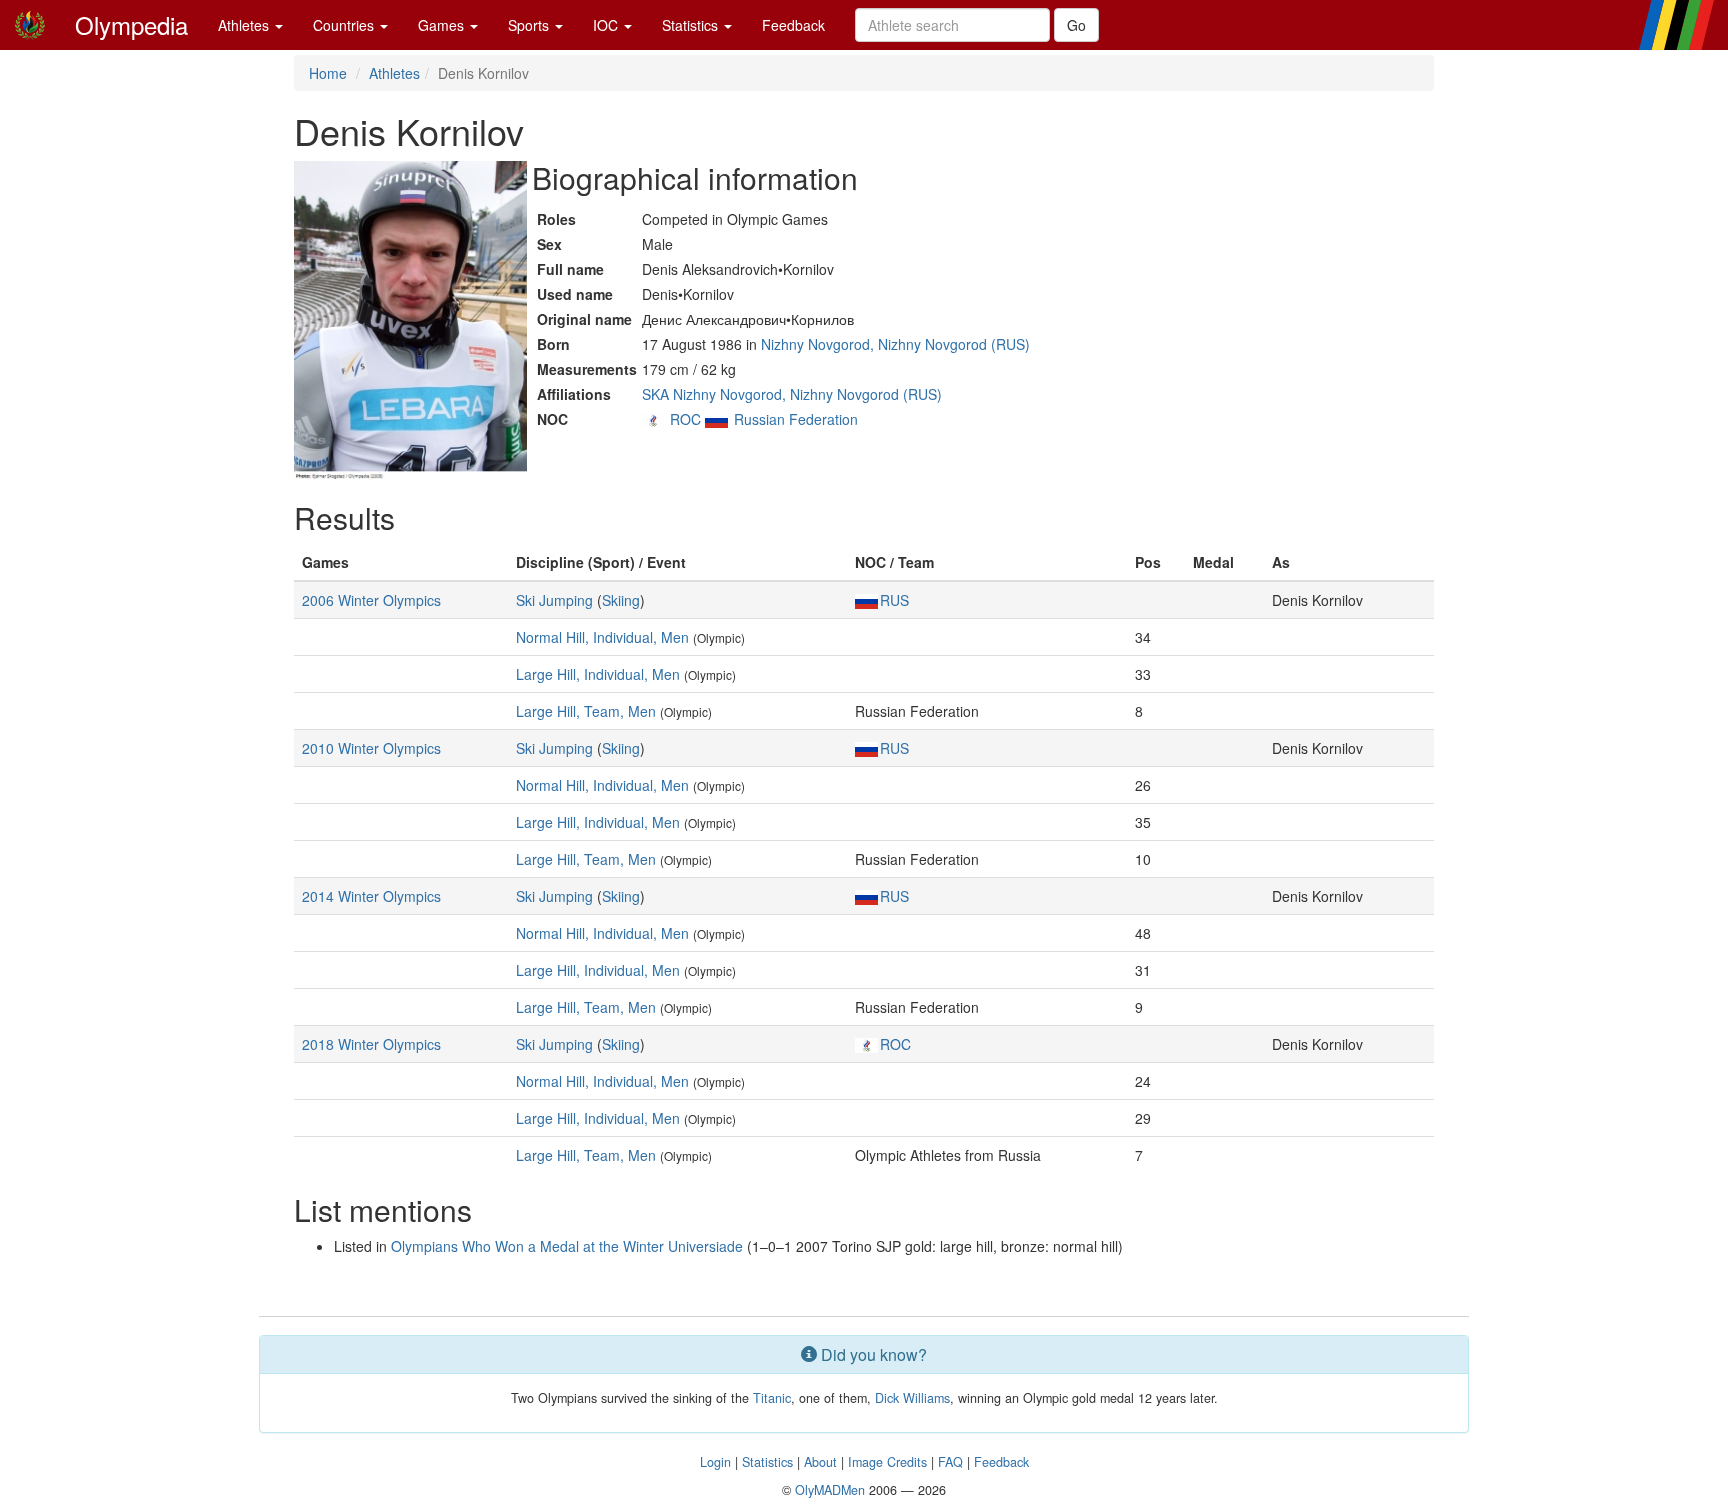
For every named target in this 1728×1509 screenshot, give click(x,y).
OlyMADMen (830, 1490)
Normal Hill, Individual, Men (602, 637)
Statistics (692, 25)
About (820, 1462)
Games (443, 25)
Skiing (621, 600)
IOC (607, 25)
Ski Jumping (554, 600)
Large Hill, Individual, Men (598, 674)
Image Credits (887, 1462)
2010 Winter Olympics (371, 748)
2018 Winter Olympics (371, 1044)
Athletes (245, 25)
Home (328, 73)
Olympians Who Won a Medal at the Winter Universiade (567, 1246)
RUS (894, 600)
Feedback (793, 25)
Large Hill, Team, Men (586, 711)
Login (715, 1462)
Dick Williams (912, 1398)
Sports (530, 25)
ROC (685, 419)
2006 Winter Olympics (371, 600)
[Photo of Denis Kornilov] (410, 321)
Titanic (772, 1398)
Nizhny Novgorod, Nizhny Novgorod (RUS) (895, 344)
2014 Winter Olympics (371, 896)
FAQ (950, 1462)
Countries (345, 25)
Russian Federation (796, 419)
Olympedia (131, 24)
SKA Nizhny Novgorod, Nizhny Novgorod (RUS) (792, 394)
